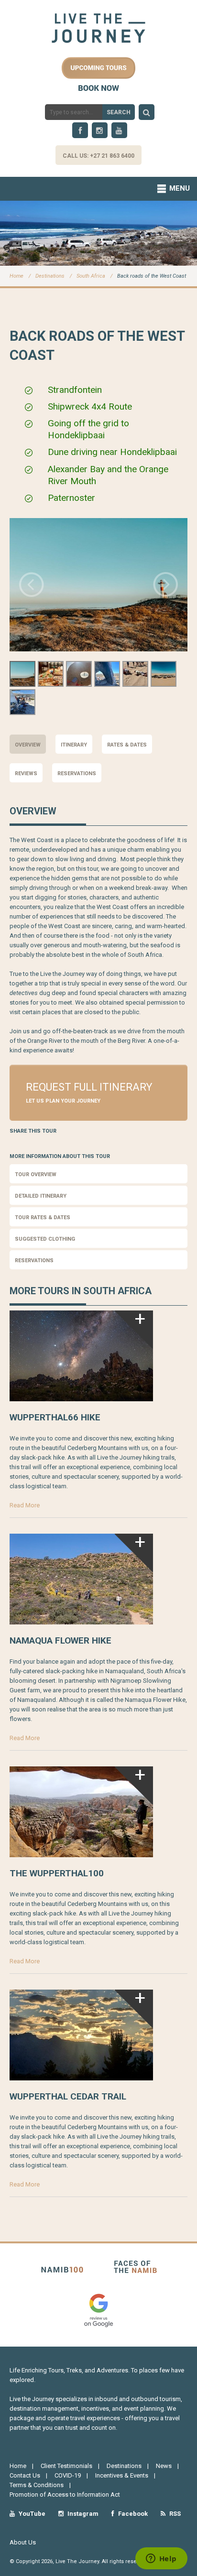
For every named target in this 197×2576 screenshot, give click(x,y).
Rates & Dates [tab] (127, 745)
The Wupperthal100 (57, 1873)
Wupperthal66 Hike (55, 1417)
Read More (25, 1505)
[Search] (147, 112)
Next (165, 584)
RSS (174, 2514)
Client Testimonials (66, 2466)
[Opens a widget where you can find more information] (161, 2559)
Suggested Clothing (45, 1239)
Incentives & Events (122, 2475)
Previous (32, 584)
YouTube (31, 2514)
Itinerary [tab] (74, 745)
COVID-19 (68, 2475)
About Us (23, 2542)
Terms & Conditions (37, 2485)
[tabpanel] (98, 928)
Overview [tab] (28, 745)
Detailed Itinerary (41, 1196)
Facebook (132, 2514)
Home (16, 276)
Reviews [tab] (26, 774)
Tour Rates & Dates (43, 1218)
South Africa (91, 276)
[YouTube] (119, 130)
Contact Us (25, 2475)
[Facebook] (80, 130)
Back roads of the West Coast (152, 276)
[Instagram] (100, 130)
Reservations (34, 1261)
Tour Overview (36, 1174)
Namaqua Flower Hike (60, 1640)
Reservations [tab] (77, 774)
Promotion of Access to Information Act (65, 2495)
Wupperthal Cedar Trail (68, 2096)
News (164, 2466)
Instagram (82, 2514)
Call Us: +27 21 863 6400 (98, 156)
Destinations (50, 276)
